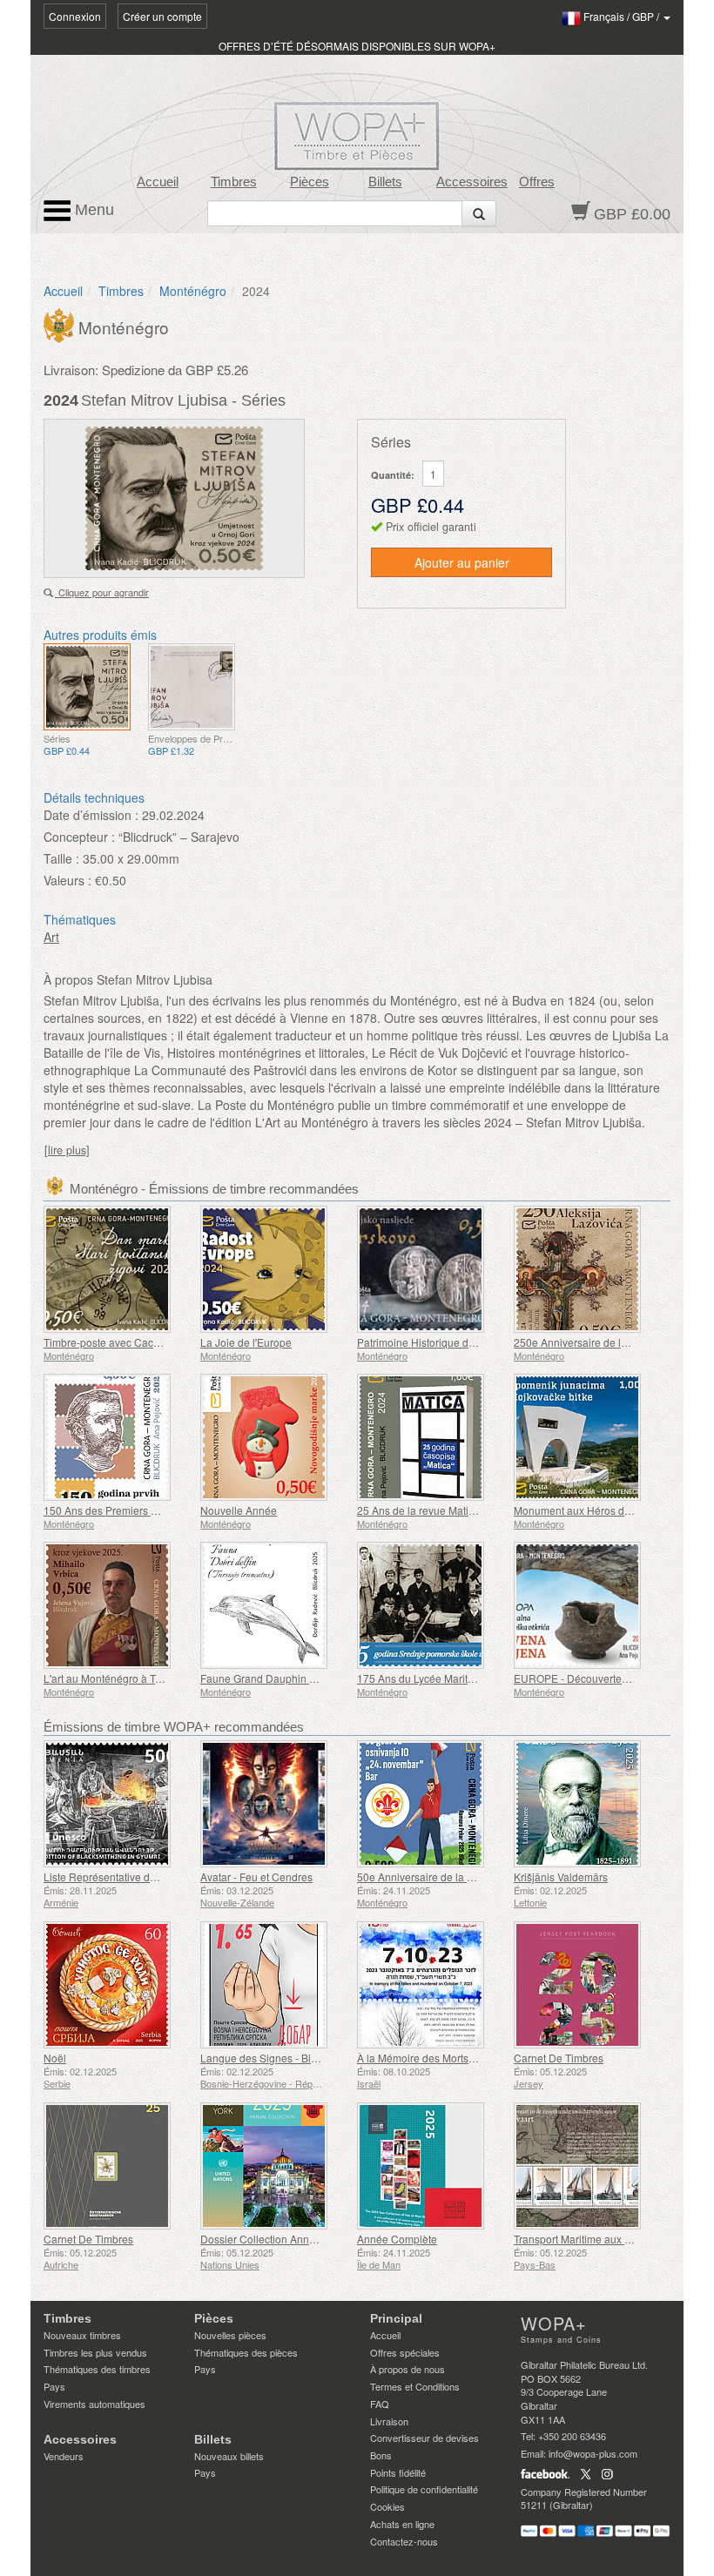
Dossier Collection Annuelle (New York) (294, 2239)
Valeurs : (67, 880)
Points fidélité (398, 2472)
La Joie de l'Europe (246, 1342)
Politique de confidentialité (424, 2489)
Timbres (234, 182)
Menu (92, 210)
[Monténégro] (61, 324)
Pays (54, 2386)
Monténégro (193, 291)
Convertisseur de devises (424, 2438)
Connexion (75, 16)
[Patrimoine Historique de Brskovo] (431, 1269)
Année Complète (397, 2239)
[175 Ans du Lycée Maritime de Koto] (431, 1605)
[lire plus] (67, 1150)
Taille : (61, 858)
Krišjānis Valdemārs (561, 1877)
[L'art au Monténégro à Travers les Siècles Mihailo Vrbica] (118, 1605)
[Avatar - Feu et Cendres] (274, 1804)
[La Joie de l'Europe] (274, 1269)
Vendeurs (64, 2456)
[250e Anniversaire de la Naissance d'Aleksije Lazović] (588, 1269)
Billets (385, 182)
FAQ (380, 2404)
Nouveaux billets (229, 2456)
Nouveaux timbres (82, 2335)
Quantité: (393, 475)
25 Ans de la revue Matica (418, 1510)
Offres (537, 182)
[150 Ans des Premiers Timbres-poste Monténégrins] (118, 1437)
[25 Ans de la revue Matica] (431, 1437)
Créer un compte (162, 16)
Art (51, 937)
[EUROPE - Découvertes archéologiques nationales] (588, 1605)
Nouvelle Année (239, 1510)
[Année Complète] (431, 2166)
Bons (381, 2455)
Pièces (310, 182)
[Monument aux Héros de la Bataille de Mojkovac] (588, 1437)
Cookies (387, 2506)
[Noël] (118, 1985)
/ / (623, 16)
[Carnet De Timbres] (588, 1985)
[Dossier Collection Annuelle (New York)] (274, 2166)
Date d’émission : (91, 815)
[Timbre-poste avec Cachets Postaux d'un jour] (118, 1269)
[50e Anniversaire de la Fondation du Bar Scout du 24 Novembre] (431, 1804)
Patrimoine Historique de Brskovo (436, 1342)
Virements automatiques (94, 2404)
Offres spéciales (405, 2352)
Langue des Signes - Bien (262, 2058)
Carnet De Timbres (559, 2058)
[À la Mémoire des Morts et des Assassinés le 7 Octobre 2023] (431, 1985)
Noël (55, 2058)
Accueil (158, 182)
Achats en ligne (402, 2524)
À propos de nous (408, 2369)
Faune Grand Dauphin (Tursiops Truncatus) (303, 1678)
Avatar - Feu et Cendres (256, 1877)
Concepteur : (79, 837)
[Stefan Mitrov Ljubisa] (87, 687)
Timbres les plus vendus (95, 2352)
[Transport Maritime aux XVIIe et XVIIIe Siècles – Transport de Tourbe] (588, 2166)
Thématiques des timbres (97, 2369)
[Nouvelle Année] (274, 1437)
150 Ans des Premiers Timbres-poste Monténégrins (165, 1510)
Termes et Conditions (415, 2386)
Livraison (389, 2421)
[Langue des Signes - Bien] (274, 1985)
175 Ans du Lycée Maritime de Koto (441, 1678)
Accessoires (472, 182)
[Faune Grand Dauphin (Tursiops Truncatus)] (274, 1605)
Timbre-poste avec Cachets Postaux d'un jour (151, 1342)
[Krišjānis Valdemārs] (588, 1804)
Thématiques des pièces (246, 2352)
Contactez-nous (404, 2541)
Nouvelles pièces (230, 2335)
